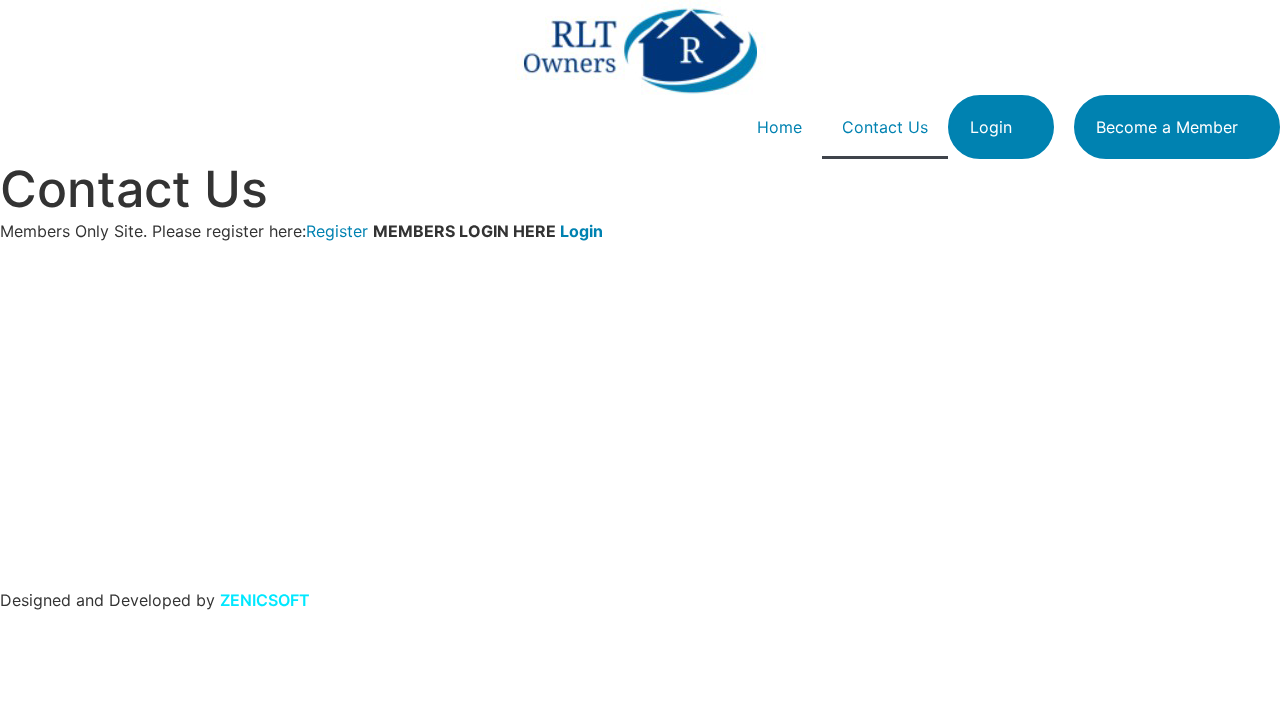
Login (991, 127)
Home (779, 127)
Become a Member (1167, 127)
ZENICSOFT (265, 600)
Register (337, 231)
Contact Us (885, 127)
